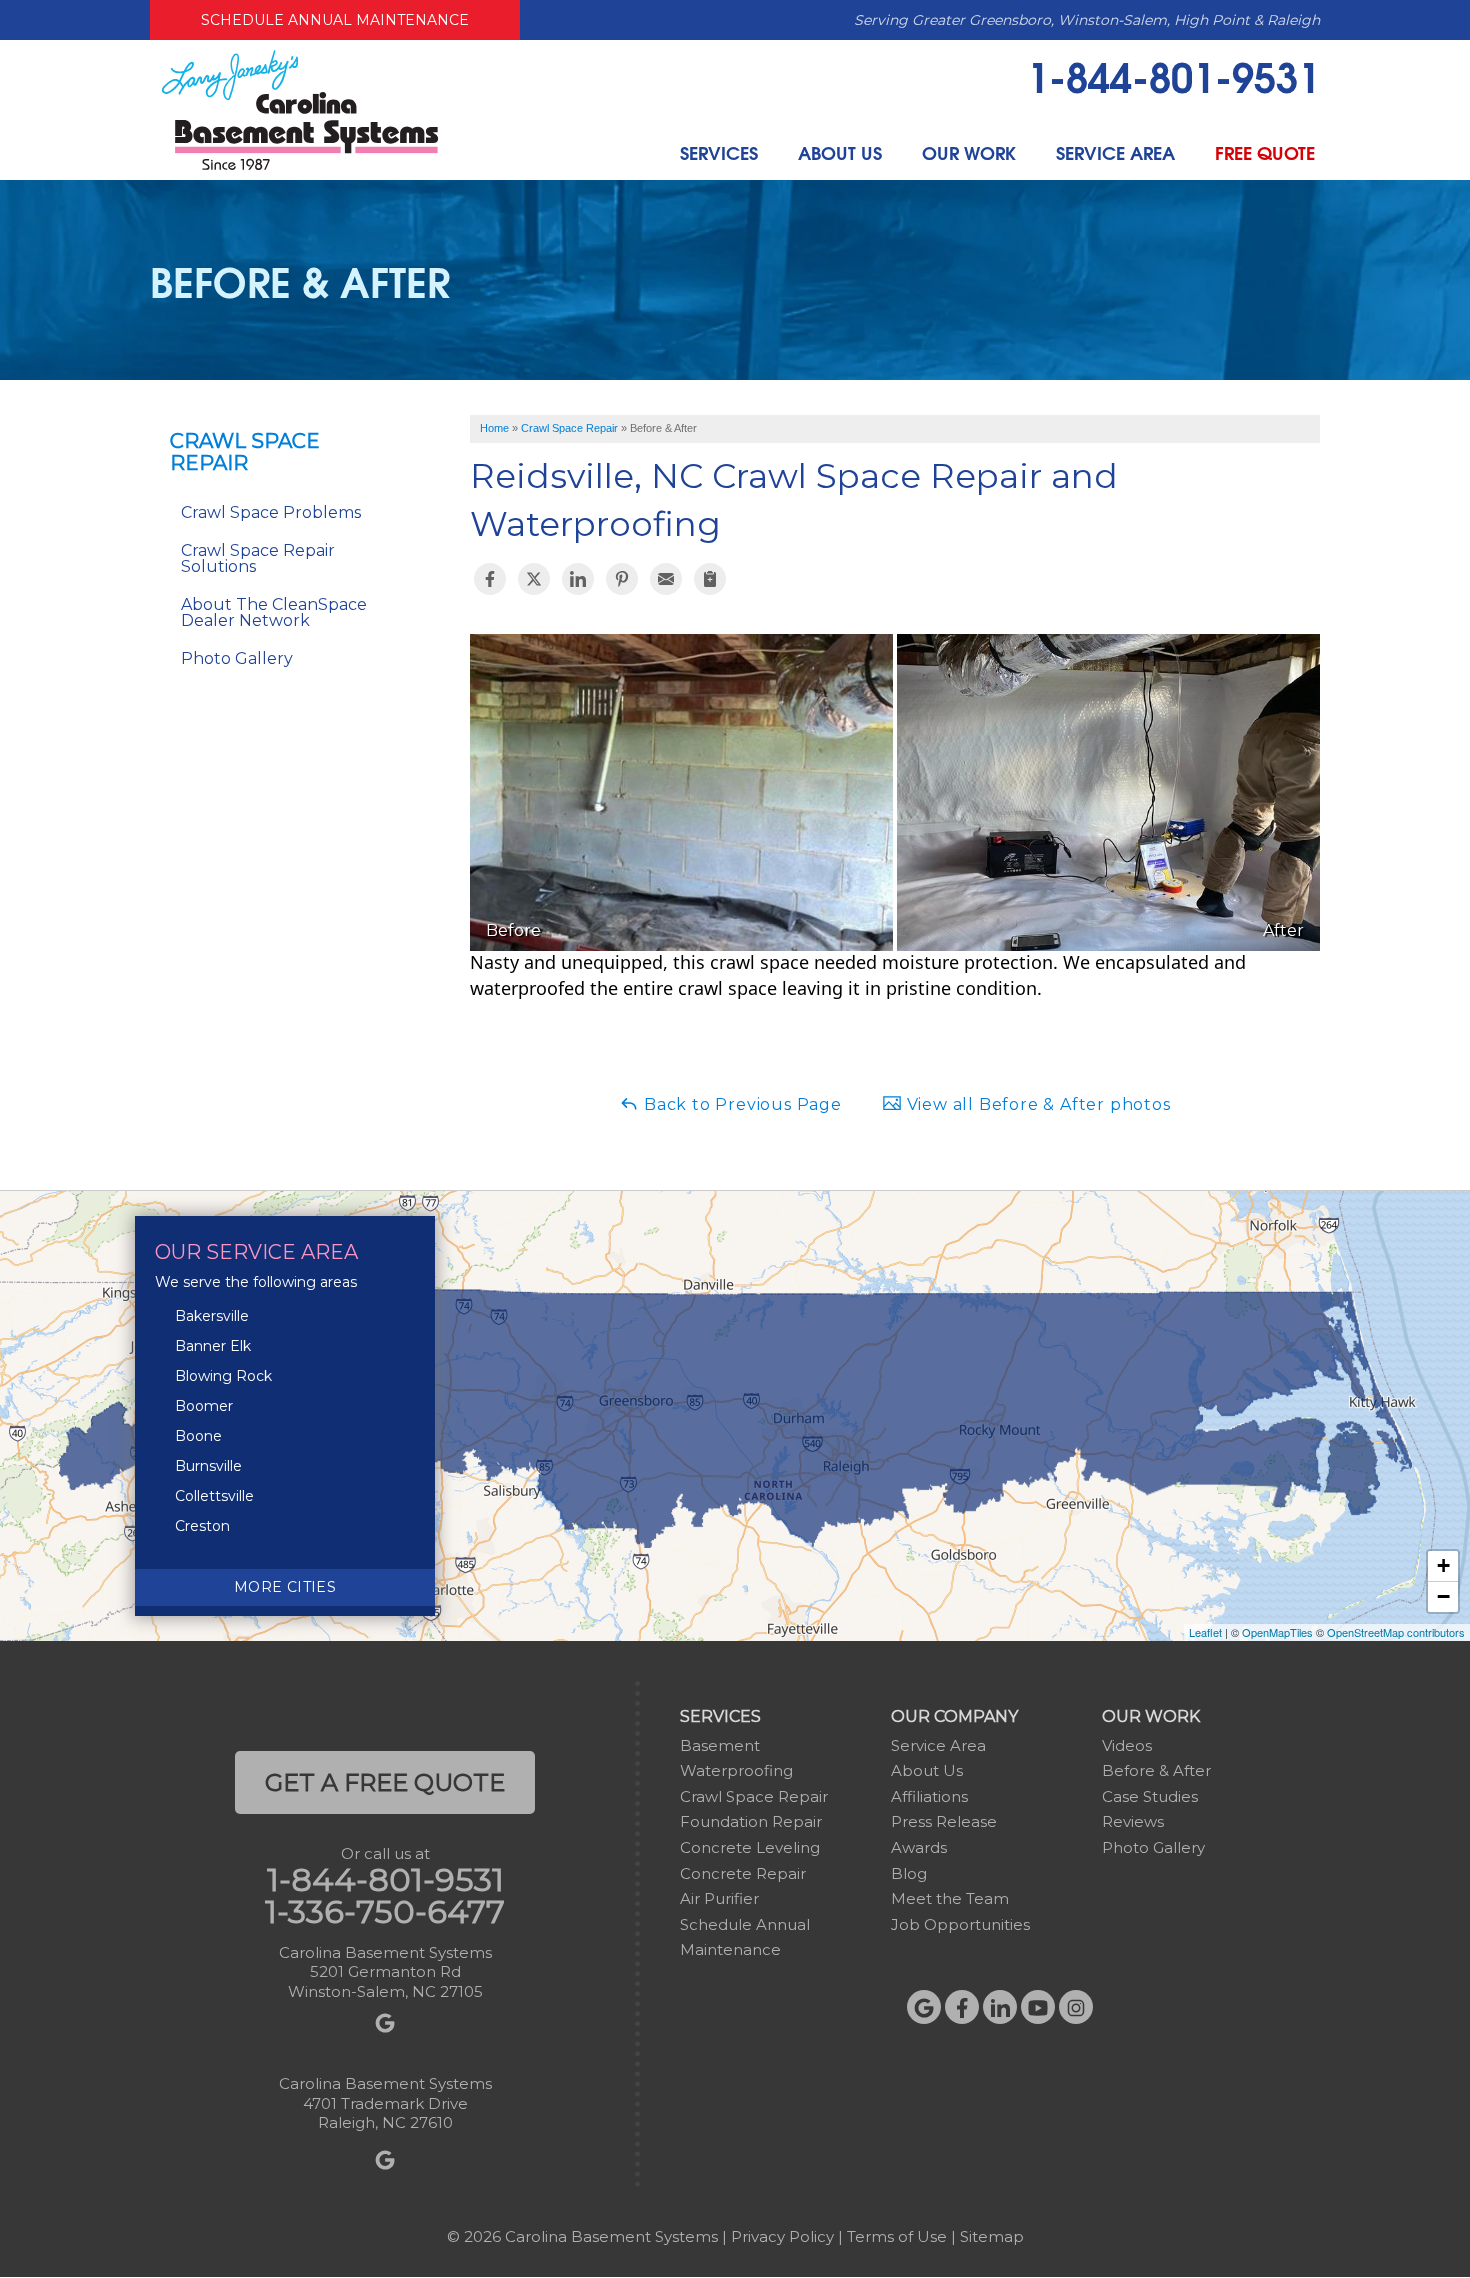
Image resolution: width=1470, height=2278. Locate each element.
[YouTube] (1038, 2007)
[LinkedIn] (1000, 2007)
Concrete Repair (743, 1873)
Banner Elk (213, 1346)
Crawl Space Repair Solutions (258, 558)
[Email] (666, 579)
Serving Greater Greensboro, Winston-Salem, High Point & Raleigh (1087, 20)
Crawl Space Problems (271, 512)
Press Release (944, 1821)
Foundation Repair (751, 1821)
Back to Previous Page (740, 1104)
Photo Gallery (237, 658)
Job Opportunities (960, 1924)
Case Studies (1150, 1796)
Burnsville (208, 1466)
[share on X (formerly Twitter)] (534, 579)
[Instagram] (1076, 2007)
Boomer (204, 1406)
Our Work (969, 152)
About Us (840, 152)
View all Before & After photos (1036, 1104)
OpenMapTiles (1277, 1632)
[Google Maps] (924, 2007)
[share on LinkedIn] (578, 579)
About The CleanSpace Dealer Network (274, 612)
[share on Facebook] (490, 579)
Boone (198, 1436)
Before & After (1156, 1770)
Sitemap (992, 2236)
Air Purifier (719, 1898)
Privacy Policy (782, 2236)
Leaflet (1205, 1632)
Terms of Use (897, 2236)
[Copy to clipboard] (710, 579)
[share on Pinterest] (622, 579)
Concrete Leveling (750, 1847)
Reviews (1133, 1821)
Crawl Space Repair (245, 452)
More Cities (285, 1587)
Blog (909, 1873)
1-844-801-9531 (1173, 75)
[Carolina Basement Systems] (300, 108)
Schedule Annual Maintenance (335, 20)
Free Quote (1265, 152)
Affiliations (929, 1796)
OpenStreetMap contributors (1396, 1632)
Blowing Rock (223, 1376)
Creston (202, 1526)
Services (719, 152)
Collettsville (214, 1496)
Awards (919, 1847)
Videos (1127, 1745)
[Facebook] (962, 2007)
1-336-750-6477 (385, 1912)
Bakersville (212, 1316)
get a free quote (385, 1782)
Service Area (1115, 152)
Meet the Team (950, 1898)
